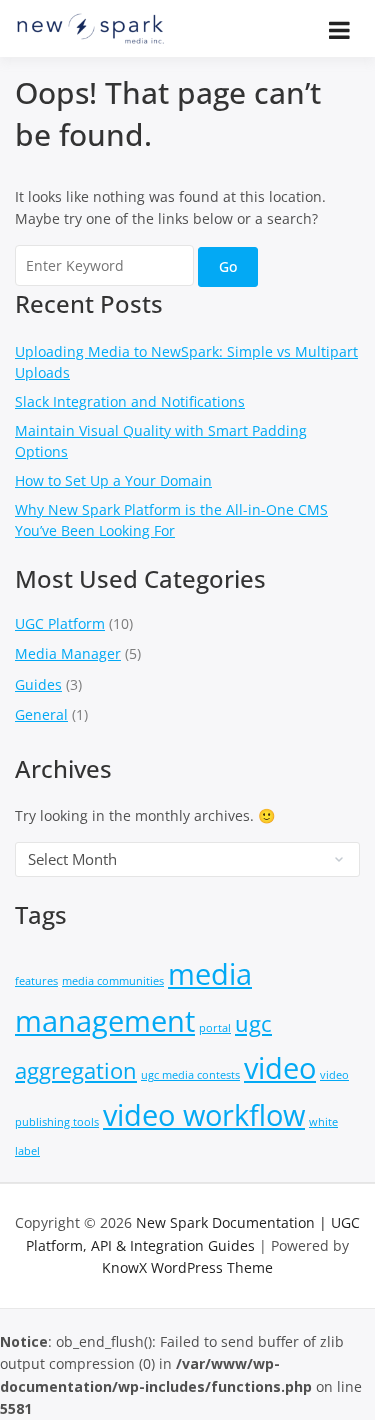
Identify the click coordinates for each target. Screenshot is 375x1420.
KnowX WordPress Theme (187, 1267)
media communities (113, 981)
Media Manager (68, 653)
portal (215, 1028)
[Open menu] (339, 30)
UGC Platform (60, 623)
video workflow (204, 1115)
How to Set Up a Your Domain (113, 480)
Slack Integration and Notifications (130, 401)
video (280, 1068)
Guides (38, 684)
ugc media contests (190, 1075)
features (36, 981)
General (41, 714)
